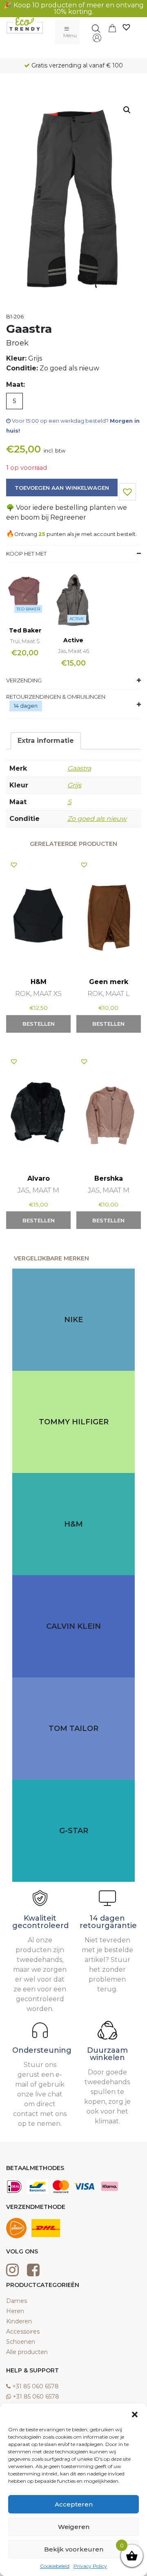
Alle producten (27, 2352)
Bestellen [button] (39, 1024)
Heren (15, 2311)
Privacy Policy (90, 2566)
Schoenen (21, 2342)
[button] (135, 2414)
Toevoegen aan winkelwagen (62, 488)
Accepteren (74, 2504)
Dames (17, 2301)
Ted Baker (28, 609)
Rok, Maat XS (38, 994)
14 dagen (26, 706)
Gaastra (79, 768)
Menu (70, 35)
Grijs (74, 785)
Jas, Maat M (38, 1190)
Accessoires (23, 2332)
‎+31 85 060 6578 (36, 2386)
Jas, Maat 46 (73, 651)
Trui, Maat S (25, 641)
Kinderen (19, 2321)
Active (77, 619)
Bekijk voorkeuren (74, 2549)
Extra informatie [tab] (46, 741)
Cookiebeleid (55, 2566)
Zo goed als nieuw (97, 819)
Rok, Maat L (109, 994)
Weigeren (74, 2527)
